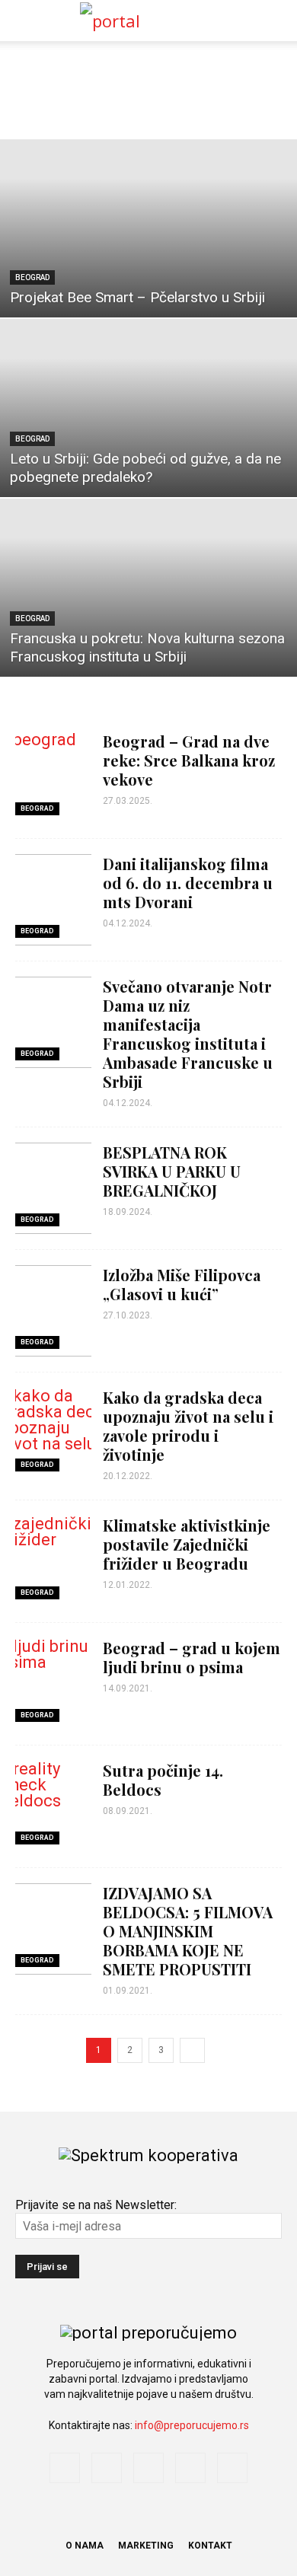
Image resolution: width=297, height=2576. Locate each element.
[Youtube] (232, 2468)
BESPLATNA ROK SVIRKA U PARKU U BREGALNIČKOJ (172, 1171)
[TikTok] (190, 2468)
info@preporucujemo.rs (192, 2425)
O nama (85, 2546)
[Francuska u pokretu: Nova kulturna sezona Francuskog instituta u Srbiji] (148, 588)
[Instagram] (107, 2468)
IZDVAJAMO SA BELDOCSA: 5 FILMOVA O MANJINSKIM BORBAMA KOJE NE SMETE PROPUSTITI (188, 1931)
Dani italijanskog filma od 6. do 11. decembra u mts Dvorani (188, 883)
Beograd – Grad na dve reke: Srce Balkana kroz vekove (189, 760)
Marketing (146, 2546)
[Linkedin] (148, 2468)
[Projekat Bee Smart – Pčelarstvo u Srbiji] (148, 228)
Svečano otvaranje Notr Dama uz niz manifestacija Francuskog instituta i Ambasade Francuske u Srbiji (188, 1034)
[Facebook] (65, 2468)
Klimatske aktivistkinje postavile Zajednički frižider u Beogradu (187, 1544)
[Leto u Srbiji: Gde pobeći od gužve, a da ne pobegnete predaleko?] (148, 408)
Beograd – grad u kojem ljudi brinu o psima (192, 1657)
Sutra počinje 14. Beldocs (163, 1780)
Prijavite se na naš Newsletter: (96, 2205)
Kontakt (210, 2546)
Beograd (32, 277)
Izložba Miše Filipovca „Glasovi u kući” (182, 1284)
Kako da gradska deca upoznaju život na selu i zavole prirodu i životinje (188, 1426)
